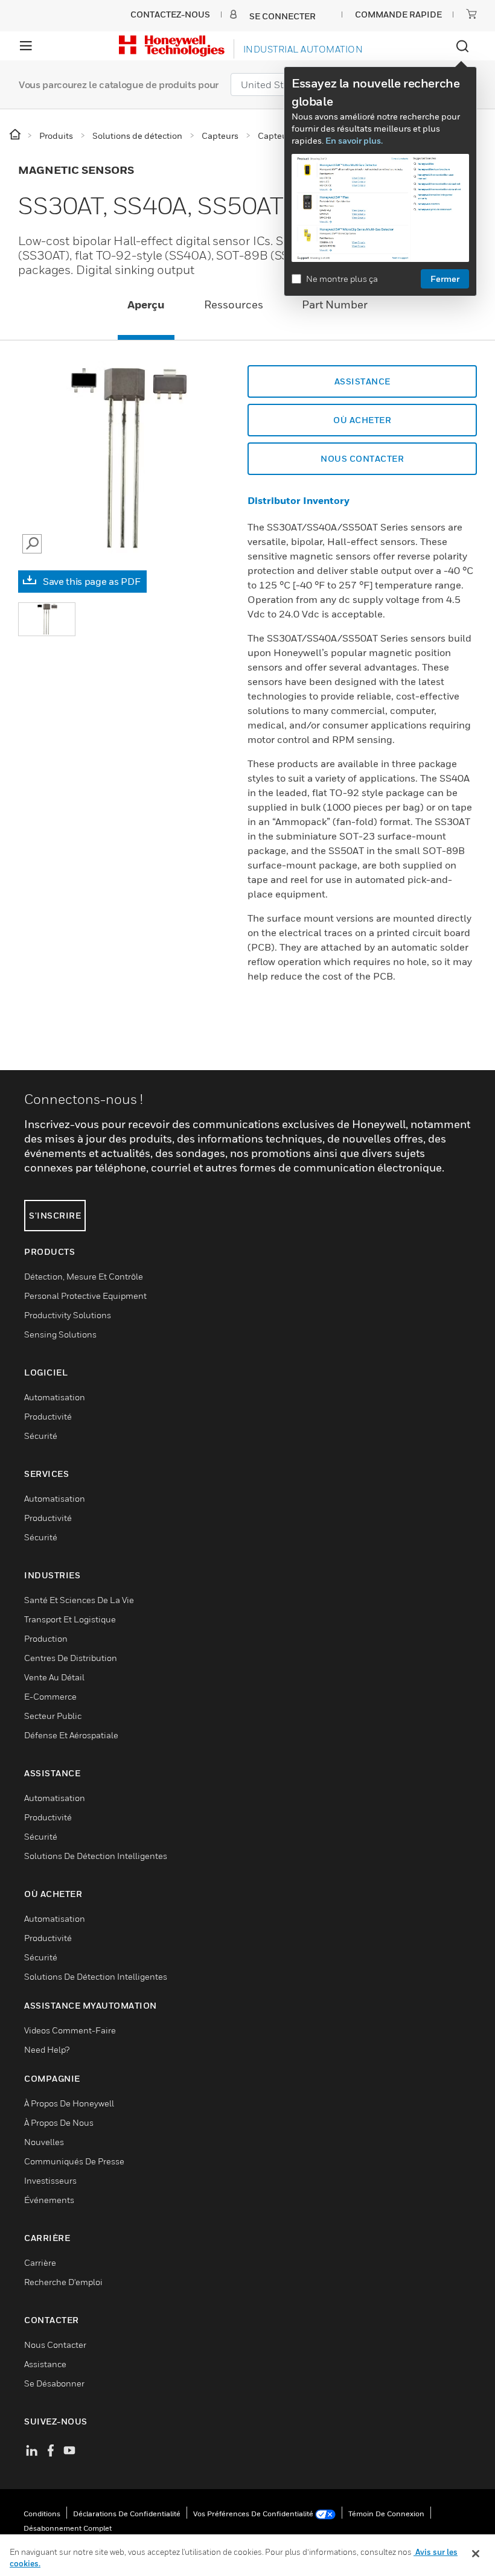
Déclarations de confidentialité (127, 2514)
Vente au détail (54, 1677)
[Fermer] (476, 2554)
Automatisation (55, 1397)
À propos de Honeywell (69, 2103)
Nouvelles (44, 2142)
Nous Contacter (362, 458)
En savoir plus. (354, 140)
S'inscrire (55, 1215)
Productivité (48, 1416)
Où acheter (362, 420)
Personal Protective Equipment (85, 1296)
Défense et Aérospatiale (71, 1735)
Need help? (47, 2049)
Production (46, 1638)
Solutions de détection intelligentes (96, 1856)
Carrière (40, 2262)
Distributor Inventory (299, 500)
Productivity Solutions (68, 1315)
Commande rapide (398, 14)
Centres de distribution (71, 1658)
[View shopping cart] (471, 14)
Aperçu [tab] (146, 304)
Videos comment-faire (70, 2030)
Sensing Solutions (60, 1334)
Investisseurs (50, 2180)
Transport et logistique (70, 1619)
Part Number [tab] (335, 304)
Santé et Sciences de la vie (79, 1600)
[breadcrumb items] (16, 135)
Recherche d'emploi (63, 2282)
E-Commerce (50, 1696)
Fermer (445, 279)
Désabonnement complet (68, 2528)
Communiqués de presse (74, 2161)
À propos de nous (59, 2122)
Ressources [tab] (234, 304)
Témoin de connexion (386, 2514)
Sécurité (41, 1436)
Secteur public (53, 1716)
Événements (49, 2200)
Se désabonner (54, 2383)
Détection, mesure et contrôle (84, 1276)
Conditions (42, 2514)
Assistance (362, 381)
